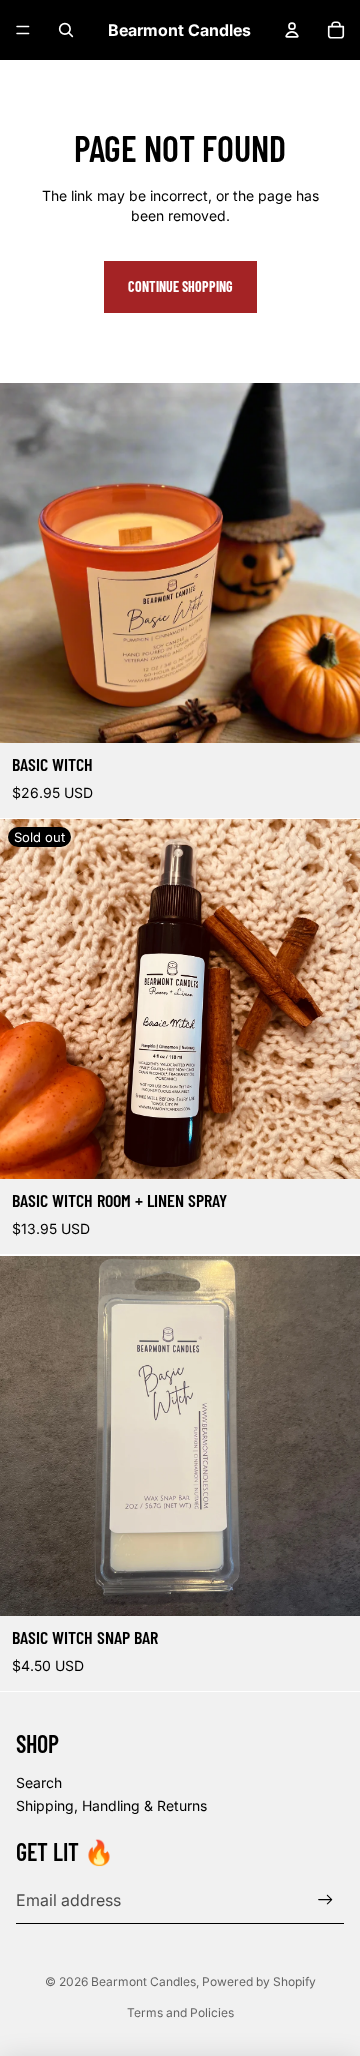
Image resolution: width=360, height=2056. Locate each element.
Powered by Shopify (259, 1981)
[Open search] (66, 30)
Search (39, 1782)
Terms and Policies (180, 2012)
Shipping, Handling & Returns (111, 1805)
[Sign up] (325, 1899)
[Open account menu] (292, 30)
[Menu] (23, 30)
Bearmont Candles (143, 1981)
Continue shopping (180, 286)
